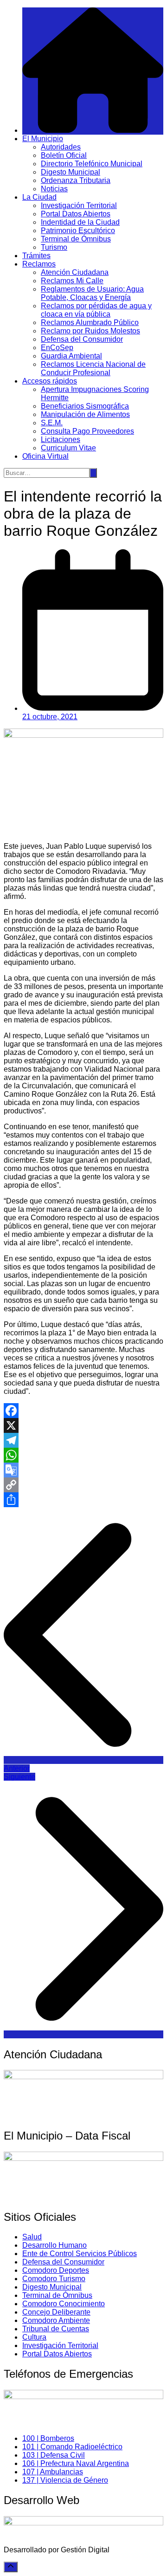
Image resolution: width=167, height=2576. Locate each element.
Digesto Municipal (71, 172)
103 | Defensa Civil (54, 2455)
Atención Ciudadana (75, 272)
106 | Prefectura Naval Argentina (76, 2463)
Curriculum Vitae (68, 448)
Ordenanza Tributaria (76, 180)
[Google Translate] (83, 1470)
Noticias (54, 189)
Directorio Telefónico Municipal (92, 164)
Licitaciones (61, 439)
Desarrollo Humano (55, 2245)
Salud (32, 2237)
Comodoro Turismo (54, 2279)
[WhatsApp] (83, 1455)
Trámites (36, 256)
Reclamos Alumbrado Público (90, 322)
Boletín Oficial (64, 155)
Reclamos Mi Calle (72, 281)
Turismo (54, 247)
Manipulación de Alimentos (85, 414)
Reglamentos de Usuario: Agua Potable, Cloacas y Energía (92, 293)
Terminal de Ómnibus (76, 239)
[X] (83, 1425)
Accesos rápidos (50, 381)
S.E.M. (52, 423)
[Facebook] (83, 1411)
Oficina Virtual (45, 456)
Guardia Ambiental (71, 356)
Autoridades (61, 147)
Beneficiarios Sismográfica (85, 406)
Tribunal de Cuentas (56, 2329)
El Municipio (43, 139)
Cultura (34, 2337)
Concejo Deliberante (56, 2312)
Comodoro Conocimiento (64, 2304)
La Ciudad (39, 197)
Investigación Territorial (79, 205)
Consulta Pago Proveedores (87, 431)
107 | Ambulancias (53, 2472)
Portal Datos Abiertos (76, 214)
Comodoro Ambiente (56, 2320)
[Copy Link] (83, 1485)
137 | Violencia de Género (65, 2480)
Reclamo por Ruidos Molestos (90, 331)
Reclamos (39, 264)
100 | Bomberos (48, 2438)
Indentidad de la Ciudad (80, 222)
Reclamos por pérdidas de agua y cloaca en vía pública (96, 310)
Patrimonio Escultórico (78, 231)
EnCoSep (57, 348)
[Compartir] (83, 1500)
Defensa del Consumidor (82, 339)
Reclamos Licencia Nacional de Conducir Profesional (93, 368)
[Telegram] (83, 1440)
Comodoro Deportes (56, 2270)
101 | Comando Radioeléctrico (72, 2447)
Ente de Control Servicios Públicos (80, 2254)
